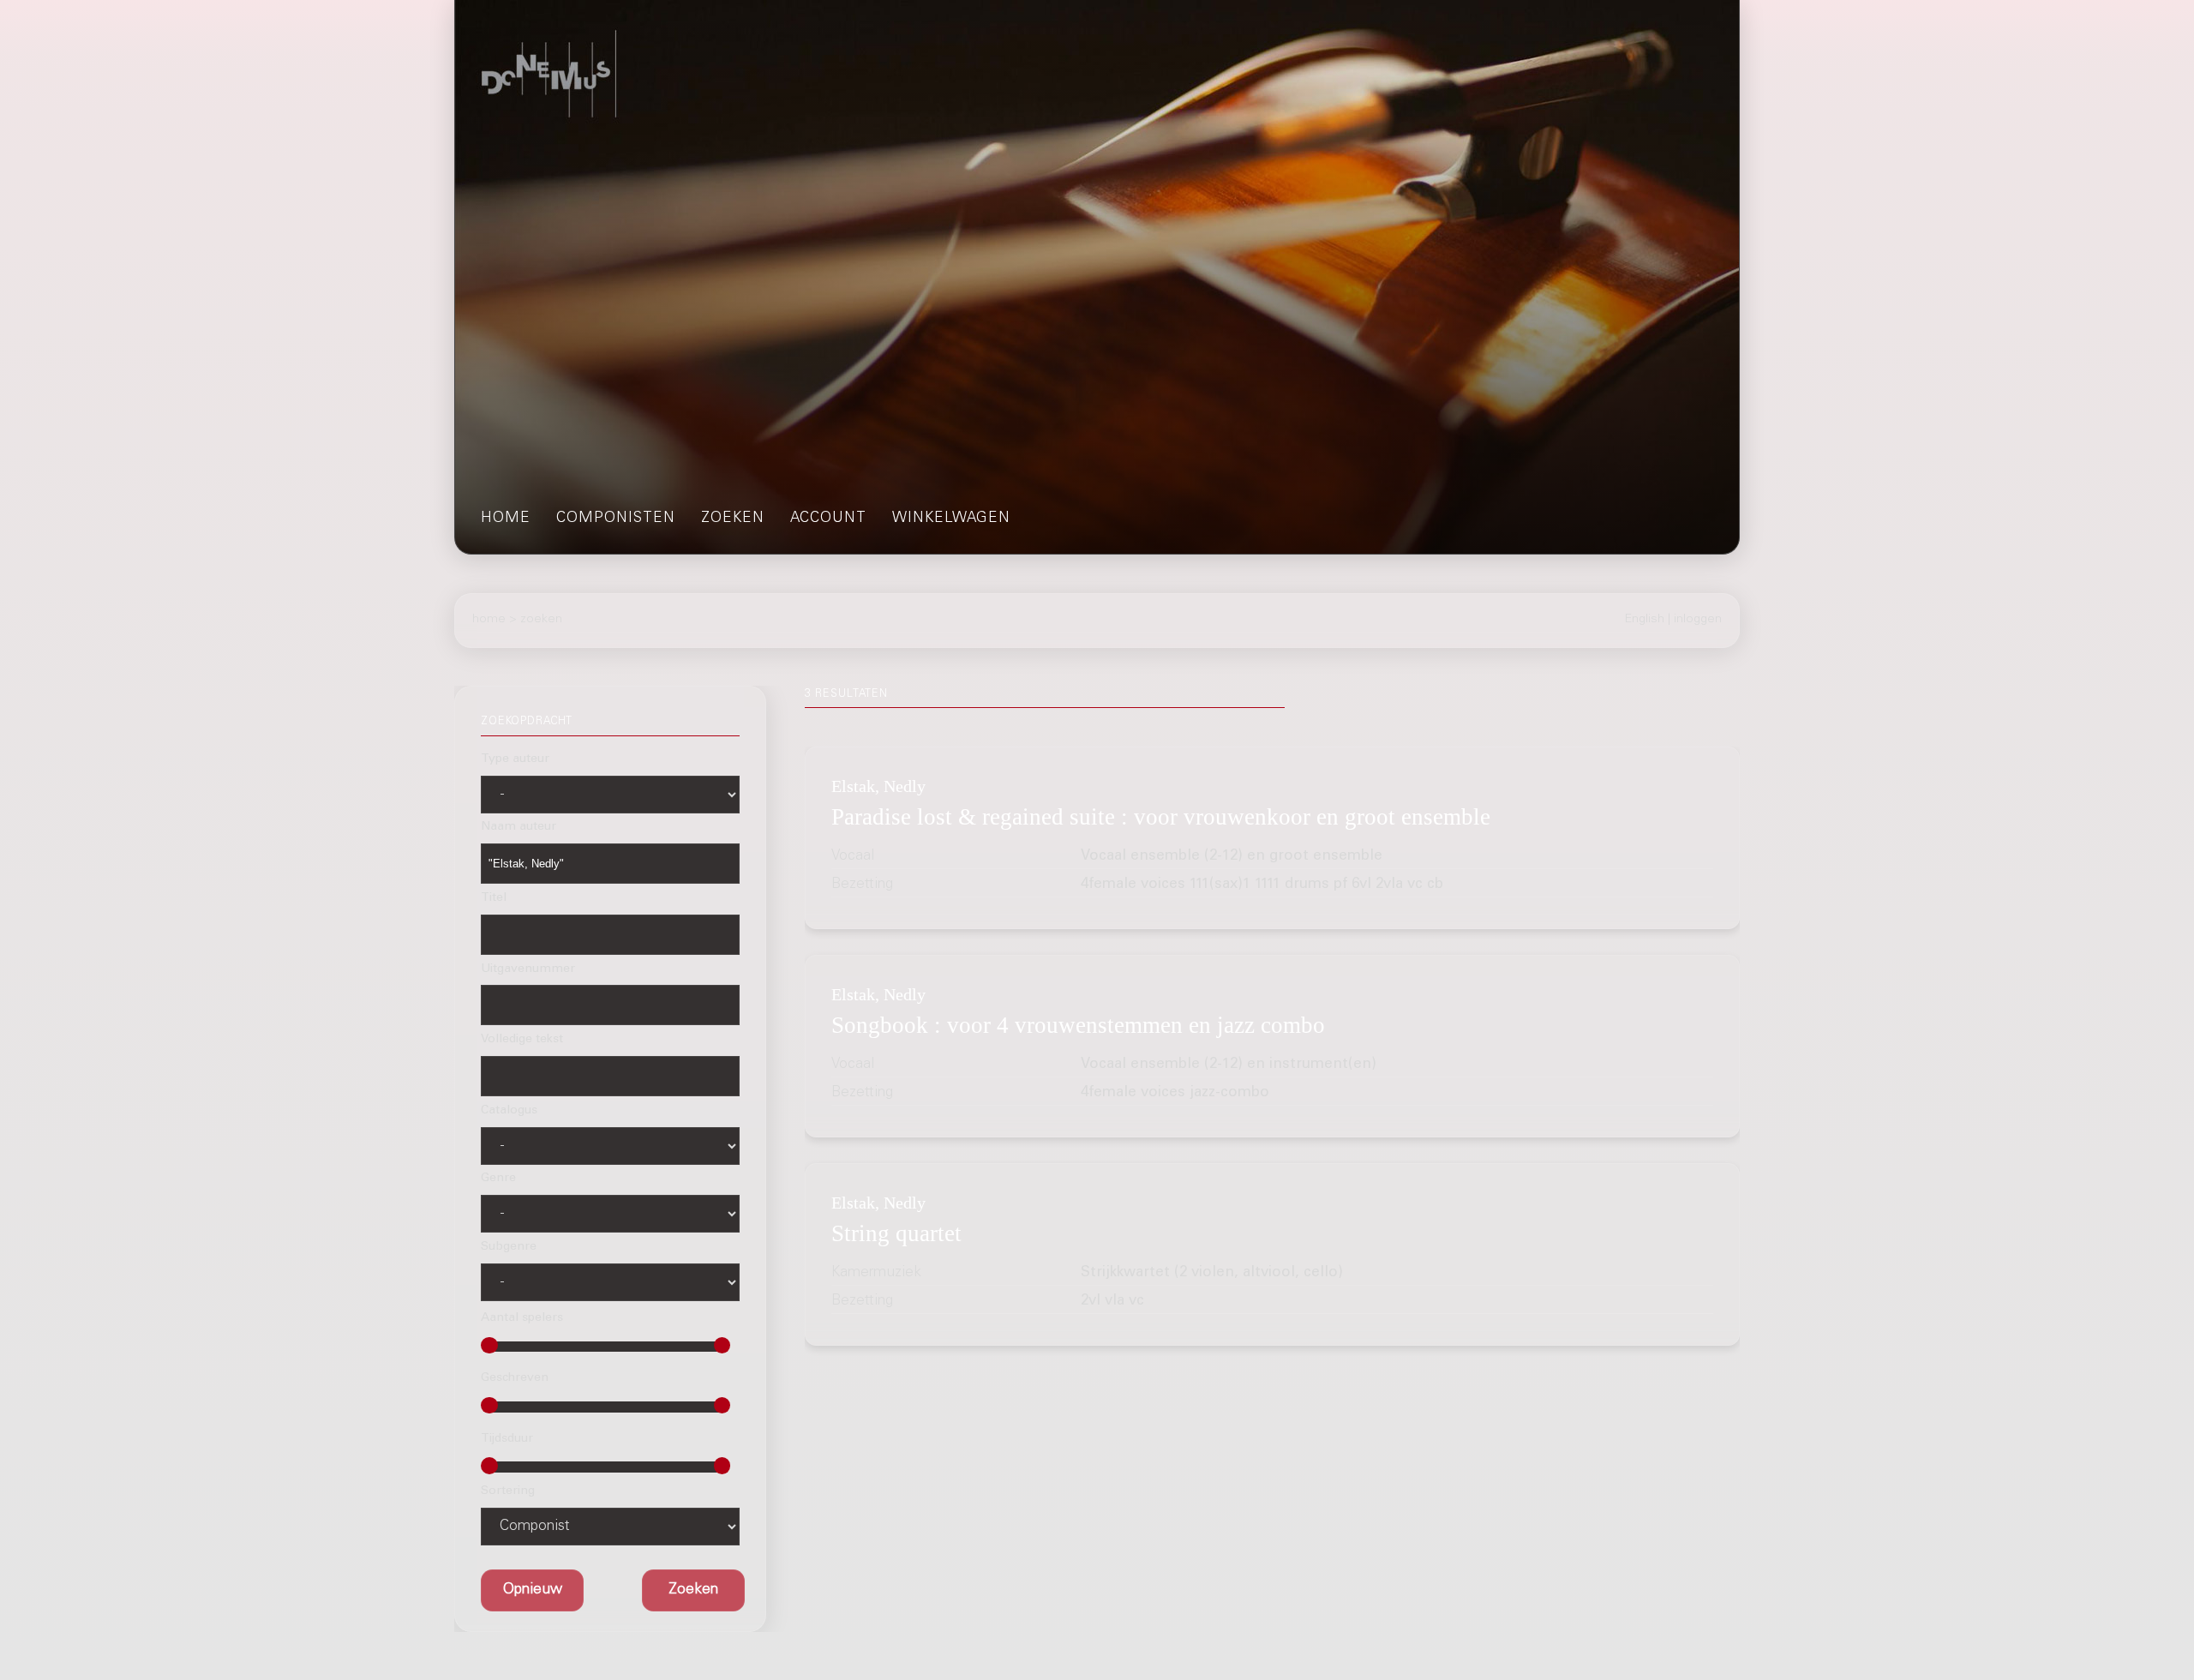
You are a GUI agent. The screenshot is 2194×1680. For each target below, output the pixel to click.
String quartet (896, 1233)
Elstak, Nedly (878, 786)
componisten (616, 519)
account (828, 519)
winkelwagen (951, 519)
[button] (693, 1591)
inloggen (1698, 620)
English (1645, 620)
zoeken (733, 519)
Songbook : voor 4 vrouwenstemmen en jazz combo (1078, 1025)
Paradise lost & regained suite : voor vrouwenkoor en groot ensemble (1161, 817)
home (506, 519)
